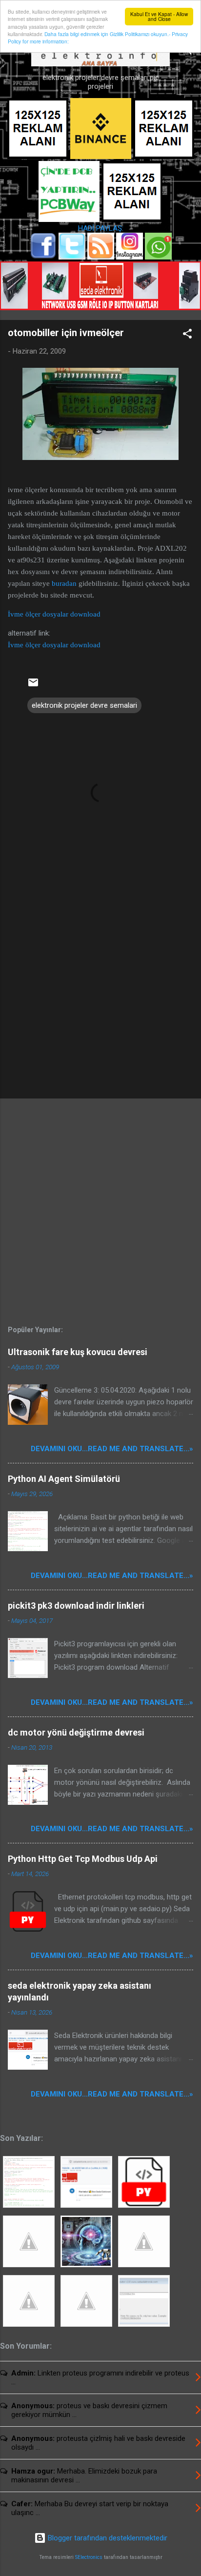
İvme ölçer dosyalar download (54, 614)
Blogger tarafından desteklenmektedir (107, 2538)
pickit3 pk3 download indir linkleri (76, 1606)
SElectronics (89, 2557)
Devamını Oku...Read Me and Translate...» (112, 1449)
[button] (187, 335)
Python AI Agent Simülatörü (64, 1479)
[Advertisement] (100, 1015)
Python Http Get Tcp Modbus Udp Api (83, 1859)
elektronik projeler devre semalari (84, 705)
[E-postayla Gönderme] (33, 686)
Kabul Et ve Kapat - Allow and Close (159, 16)
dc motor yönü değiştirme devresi (76, 1732)
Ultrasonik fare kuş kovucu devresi (78, 1352)
